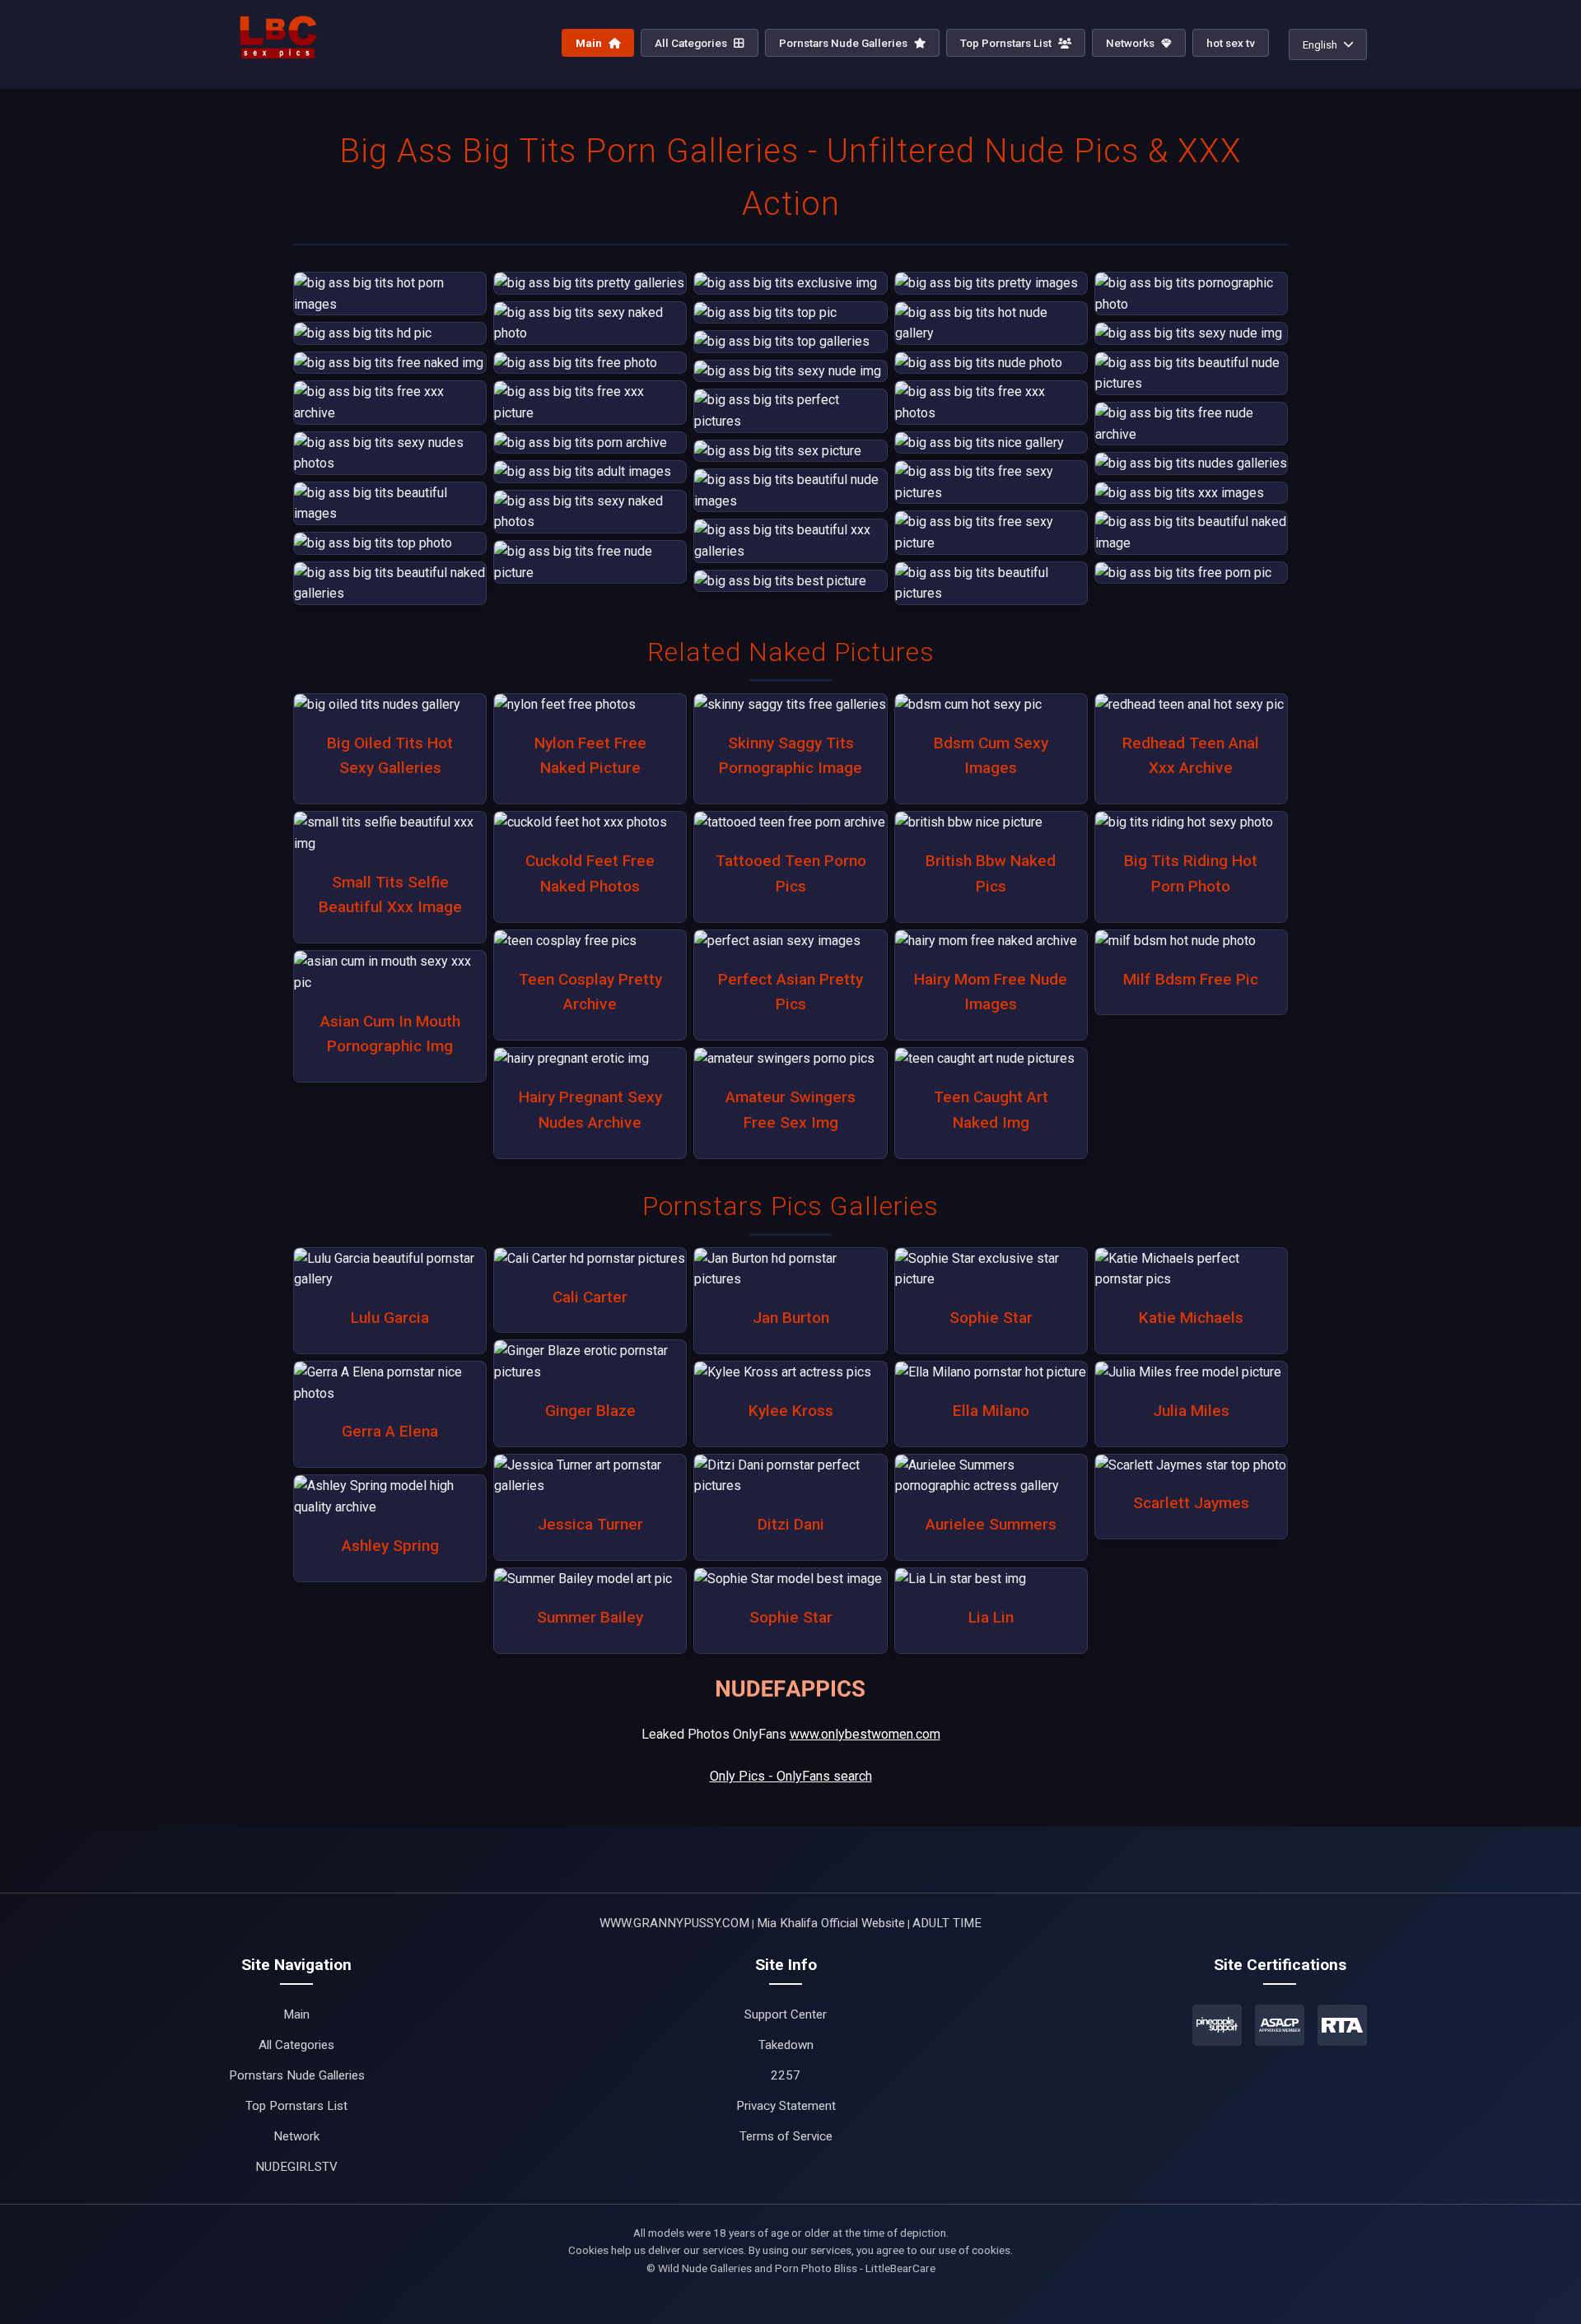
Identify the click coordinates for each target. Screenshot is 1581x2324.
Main (590, 43)
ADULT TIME (947, 1923)
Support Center (786, 2014)
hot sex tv (1231, 43)
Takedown (786, 2045)
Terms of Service (786, 2136)
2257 (786, 2075)
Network (296, 2136)
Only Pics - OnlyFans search (791, 1776)
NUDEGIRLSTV (296, 2167)
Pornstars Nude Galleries (844, 43)
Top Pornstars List (1007, 43)
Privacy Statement (786, 2106)
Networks (1131, 43)
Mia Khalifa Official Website (831, 1923)
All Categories (692, 43)
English (1320, 44)
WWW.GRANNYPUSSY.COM (674, 1923)
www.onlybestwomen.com (865, 1734)
